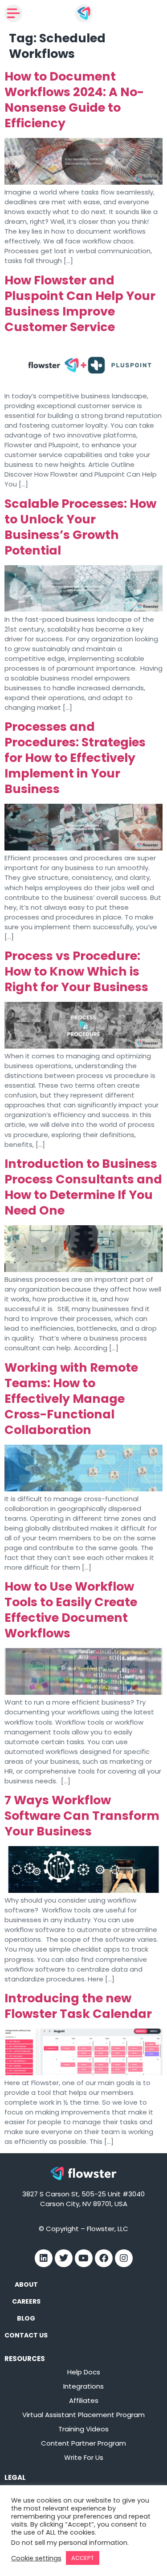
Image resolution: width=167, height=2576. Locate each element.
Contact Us (26, 2335)
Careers (26, 2301)
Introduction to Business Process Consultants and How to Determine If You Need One (83, 1187)
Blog (26, 2318)
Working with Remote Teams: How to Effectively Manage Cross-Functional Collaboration (71, 1399)
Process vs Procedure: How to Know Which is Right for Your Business (76, 971)
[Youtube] (84, 2258)
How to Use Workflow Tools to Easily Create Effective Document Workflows (71, 1610)
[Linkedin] (44, 2258)
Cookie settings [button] (36, 2558)
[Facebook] (104, 2258)
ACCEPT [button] (83, 2558)
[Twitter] (64, 2258)
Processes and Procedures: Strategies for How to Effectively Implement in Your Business (75, 758)
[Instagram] (124, 2258)
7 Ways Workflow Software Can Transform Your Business (82, 1816)
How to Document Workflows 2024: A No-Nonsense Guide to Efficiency (74, 100)
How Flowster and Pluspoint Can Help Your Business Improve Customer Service (80, 304)
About (26, 2284)
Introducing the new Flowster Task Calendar (78, 2006)
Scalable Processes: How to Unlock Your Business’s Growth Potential (80, 527)
